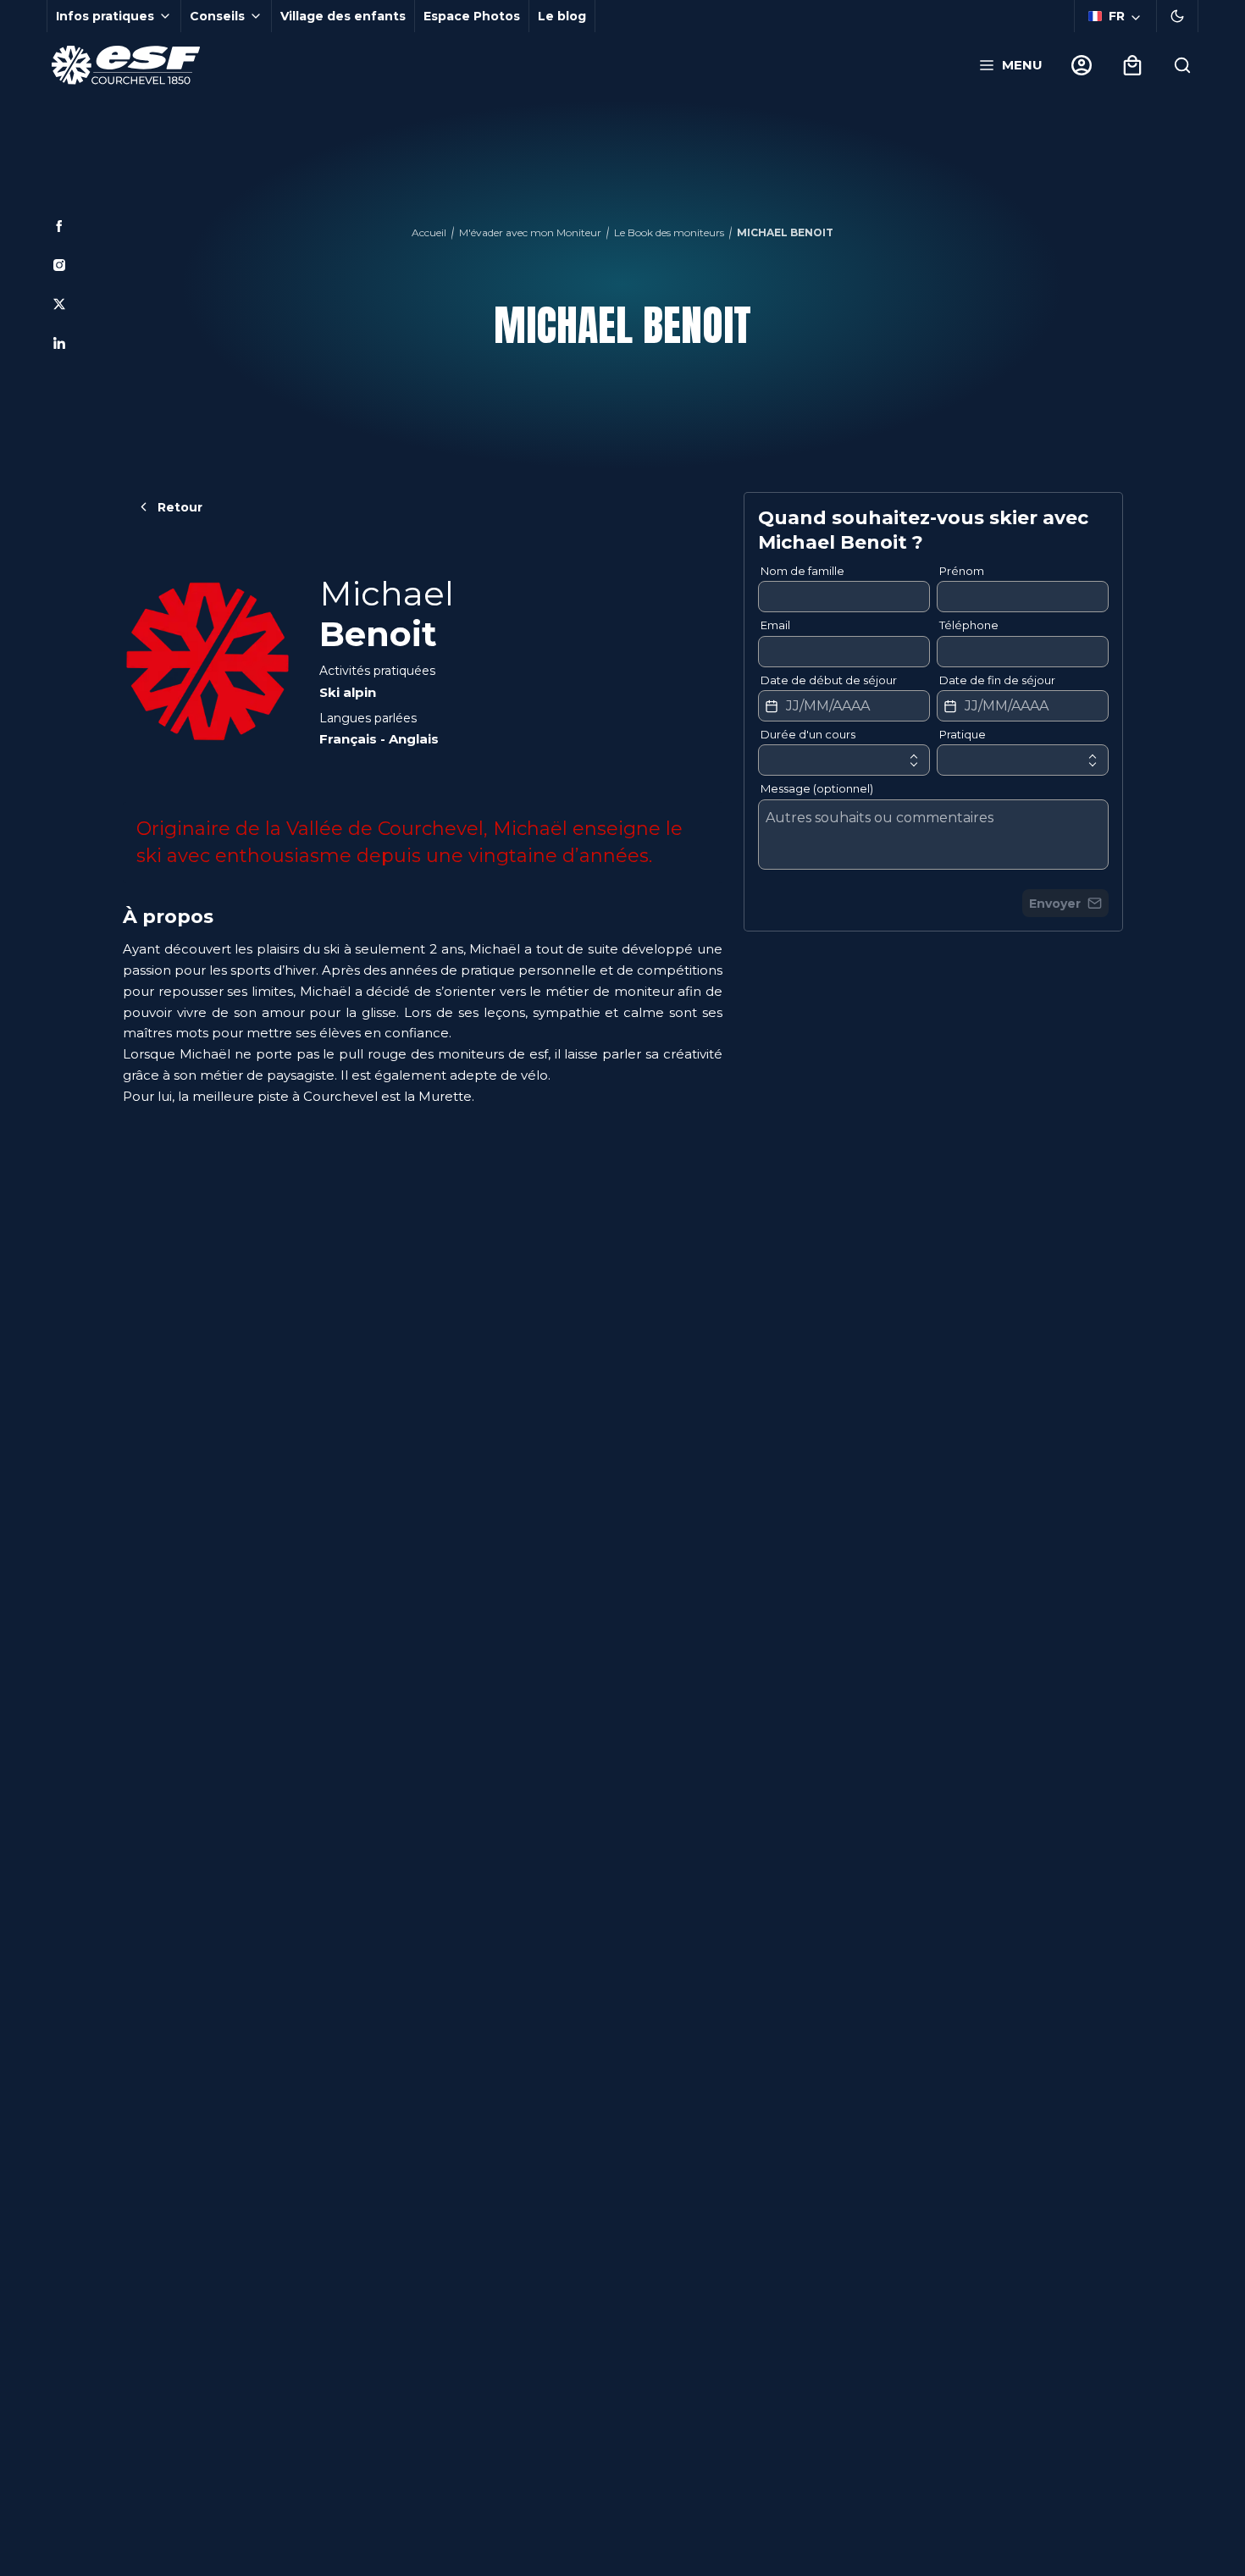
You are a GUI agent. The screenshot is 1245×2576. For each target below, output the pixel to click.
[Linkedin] (59, 343)
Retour (180, 507)
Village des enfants (343, 16)
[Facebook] (59, 226)
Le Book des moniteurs (669, 232)
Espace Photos (472, 16)
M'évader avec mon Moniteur (530, 232)
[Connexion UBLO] (17, 2564)
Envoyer (1055, 904)
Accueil (429, 232)
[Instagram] (59, 265)
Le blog (562, 16)
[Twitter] (59, 304)
